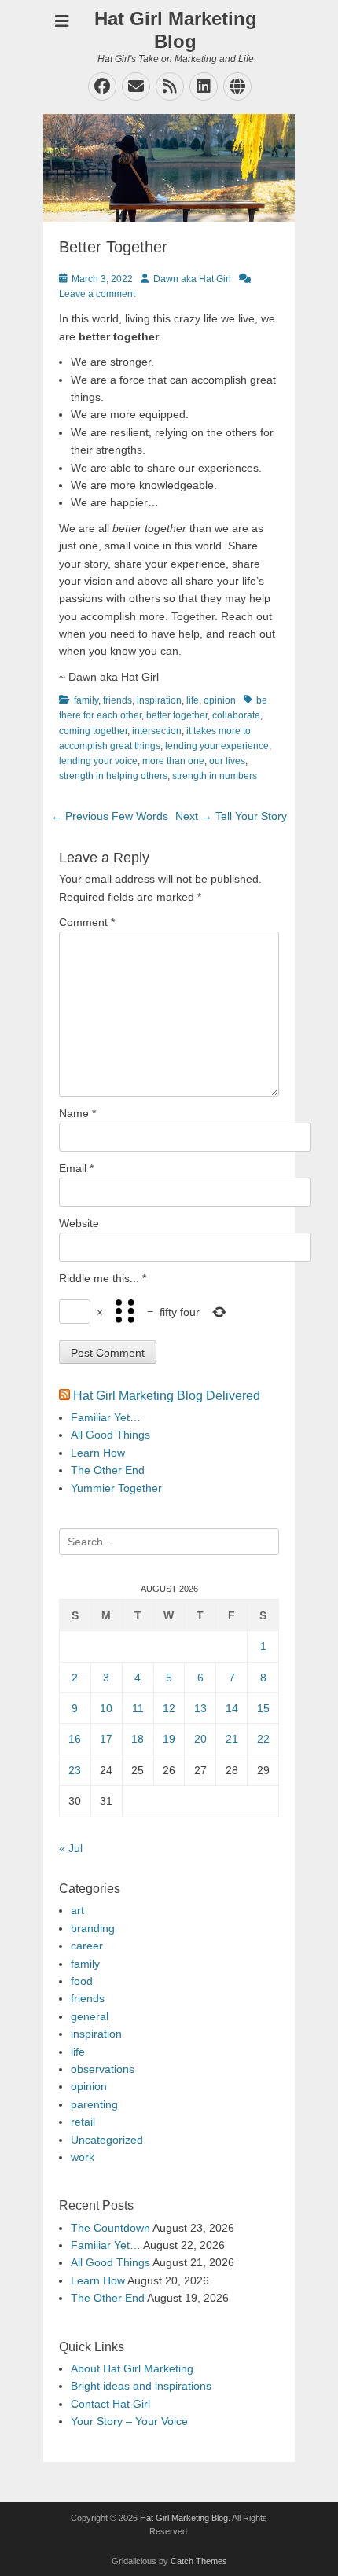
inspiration (159, 700)
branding (93, 1928)
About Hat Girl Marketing (132, 2368)
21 (232, 1739)
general (90, 2016)
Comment (87, 922)
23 (75, 1770)
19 (169, 1739)
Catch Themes (199, 2561)
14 (232, 1708)
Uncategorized (107, 2140)
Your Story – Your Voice (129, 2421)
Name (77, 1113)
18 (138, 1739)
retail (83, 2122)
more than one (173, 761)
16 (75, 1739)
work (83, 2157)
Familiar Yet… (106, 1417)
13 (200, 1708)
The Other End (108, 1470)
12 (169, 1708)
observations (103, 2069)
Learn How (98, 1453)
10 (106, 1708)
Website (79, 1223)
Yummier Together (116, 1488)
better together (177, 715)
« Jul (71, 1848)
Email (76, 1168)
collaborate (236, 715)
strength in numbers (215, 776)
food (82, 1981)
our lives (227, 761)
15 (263, 1708)
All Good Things (110, 1435)
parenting (94, 2104)
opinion (220, 700)
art (77, 1910)
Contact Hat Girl (110, 2404)
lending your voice (98, 761)
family (86, 700)
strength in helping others (113, 776)
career (87, 1946)
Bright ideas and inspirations (141, 2386)
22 (263, 1739)
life (193, 700)
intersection (157, 731)
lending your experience (217, 746)
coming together (93, 731)
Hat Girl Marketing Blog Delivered (167, 1396)
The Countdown (110, 2228)
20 (200, 1739)
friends (118, 700)
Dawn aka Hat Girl (192, 279)
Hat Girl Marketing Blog (176, 30)
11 (138, 1708)
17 (106, 1739)
